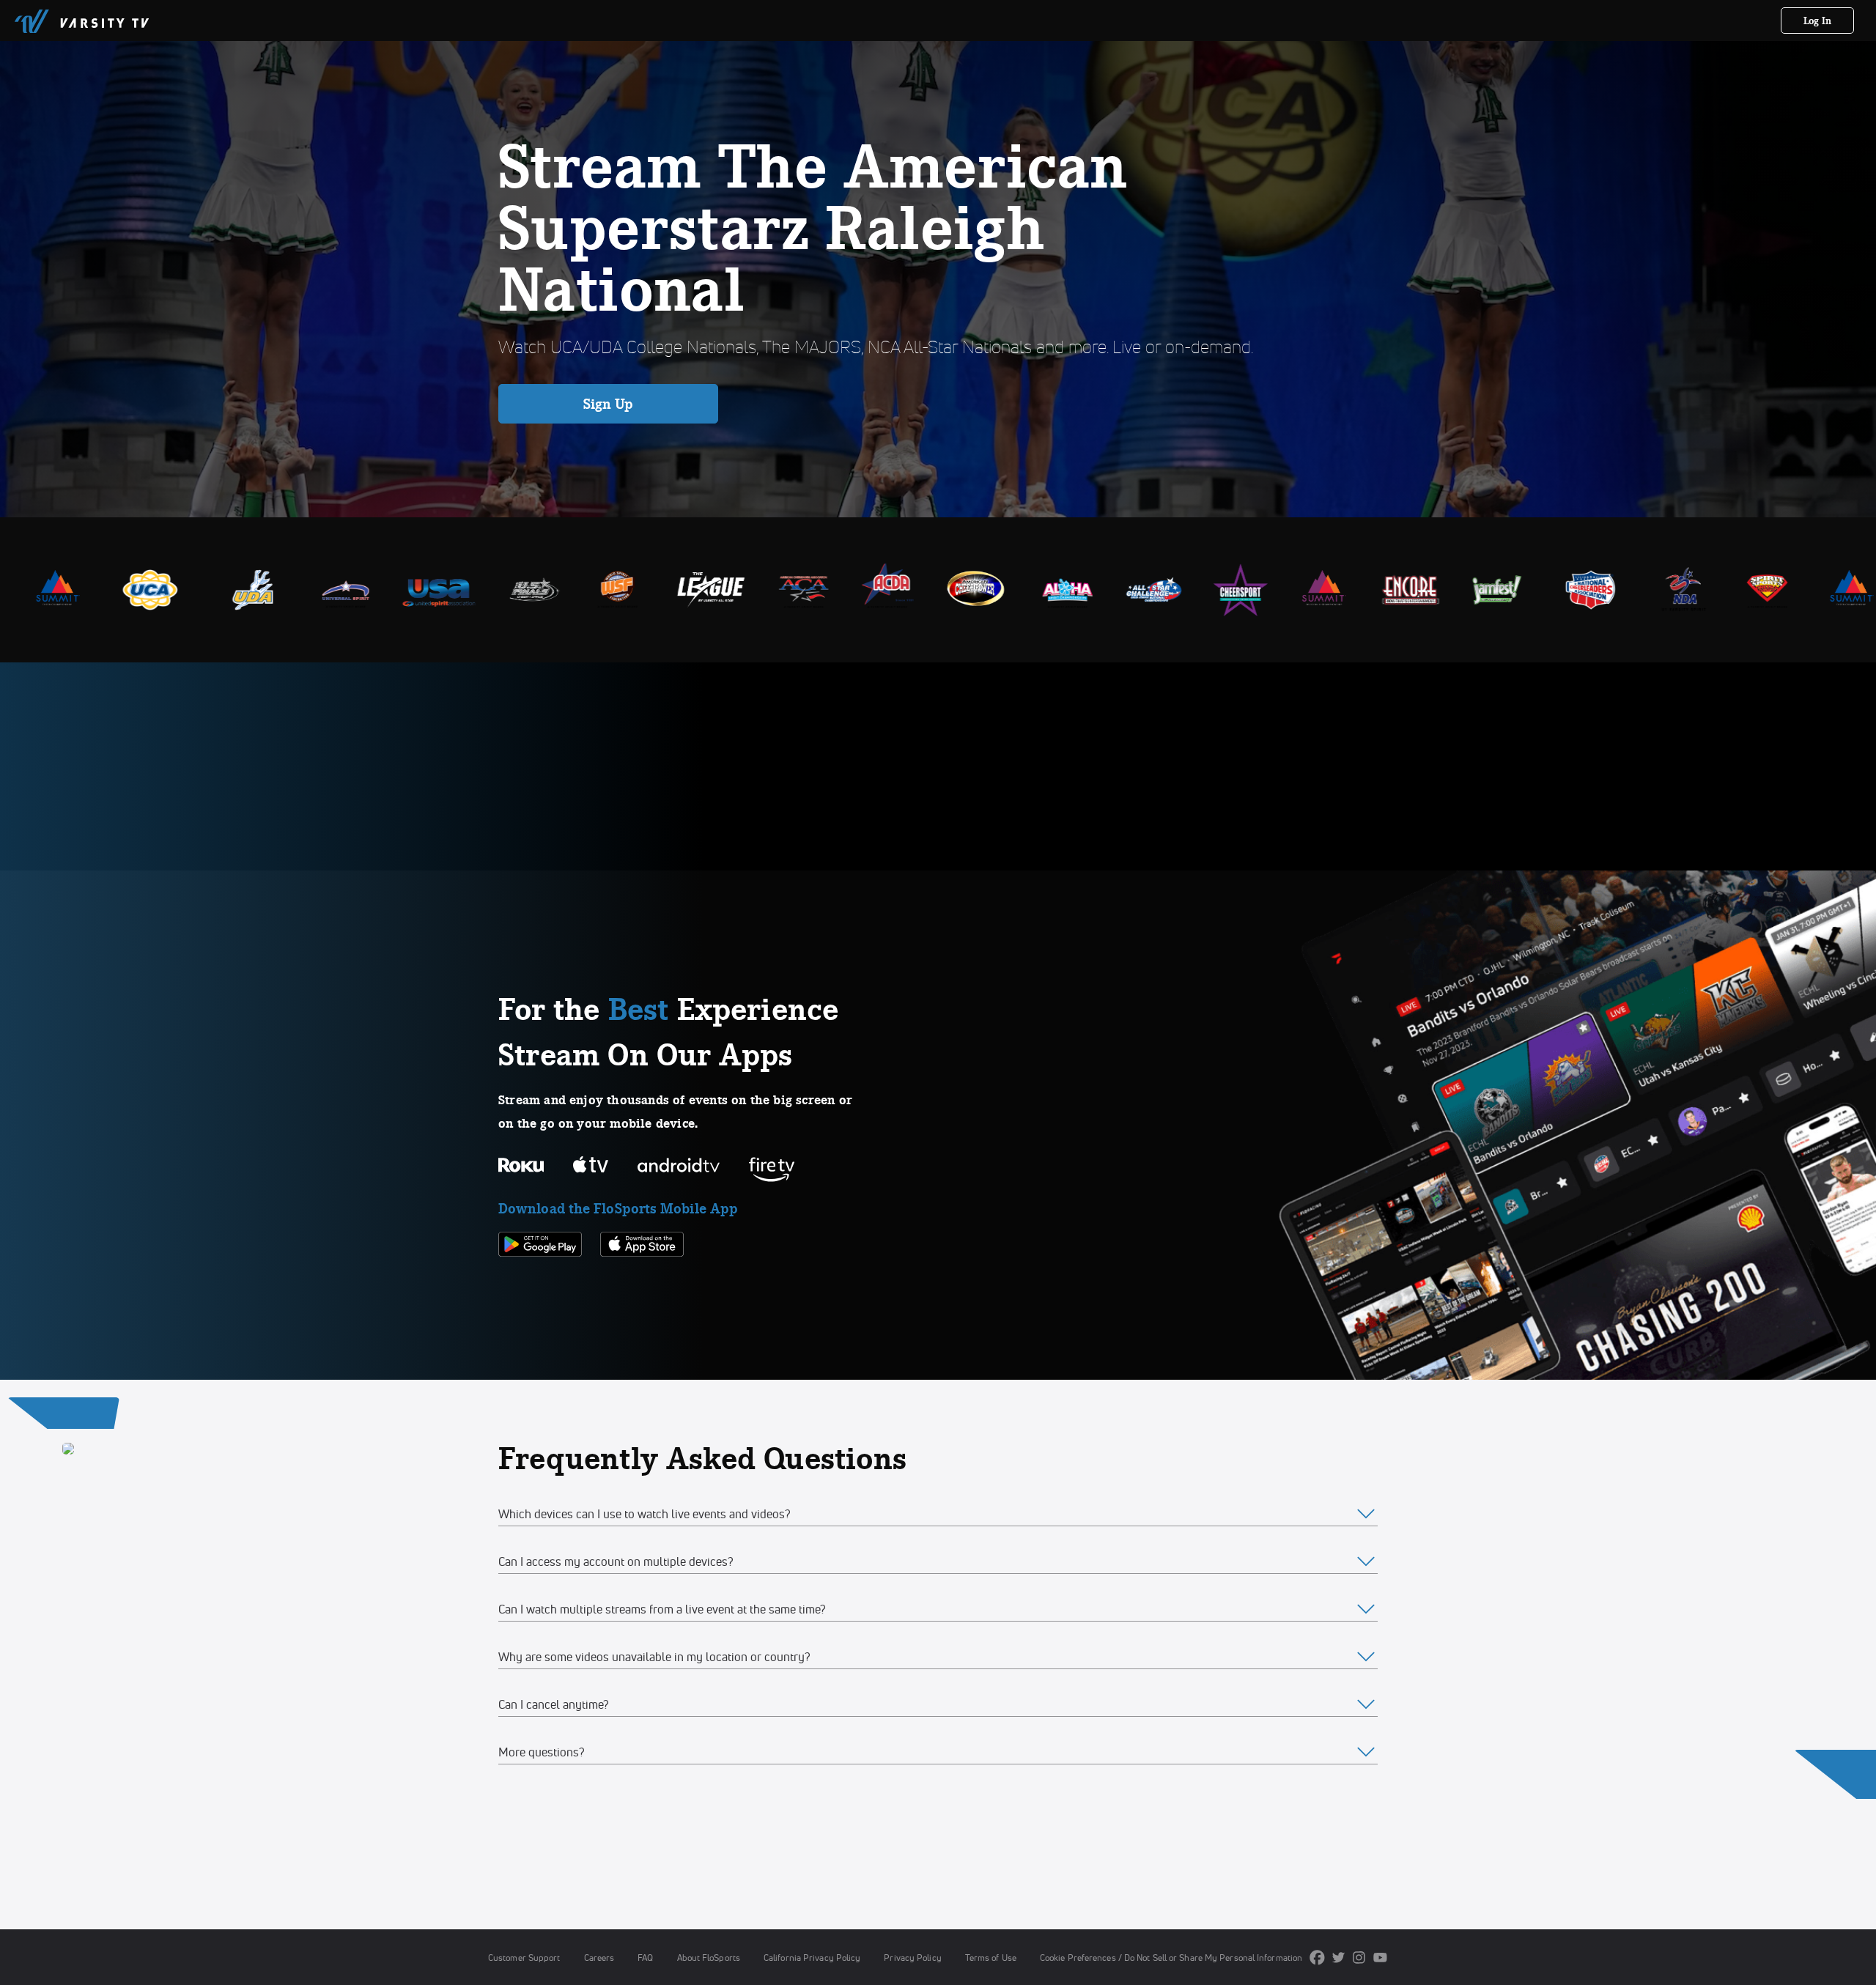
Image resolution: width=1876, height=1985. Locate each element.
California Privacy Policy (812, 1958)
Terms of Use (991, 1958)
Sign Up (609, 404)
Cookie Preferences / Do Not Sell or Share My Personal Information (1171, 1958)
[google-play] (540, 1282)
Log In (1818, 21)
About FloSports (709, 1958)
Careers (599, 1958)
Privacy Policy (912, 1958)
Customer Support (524, 1958)
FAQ (645, 1958)
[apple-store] (642, 1282)
